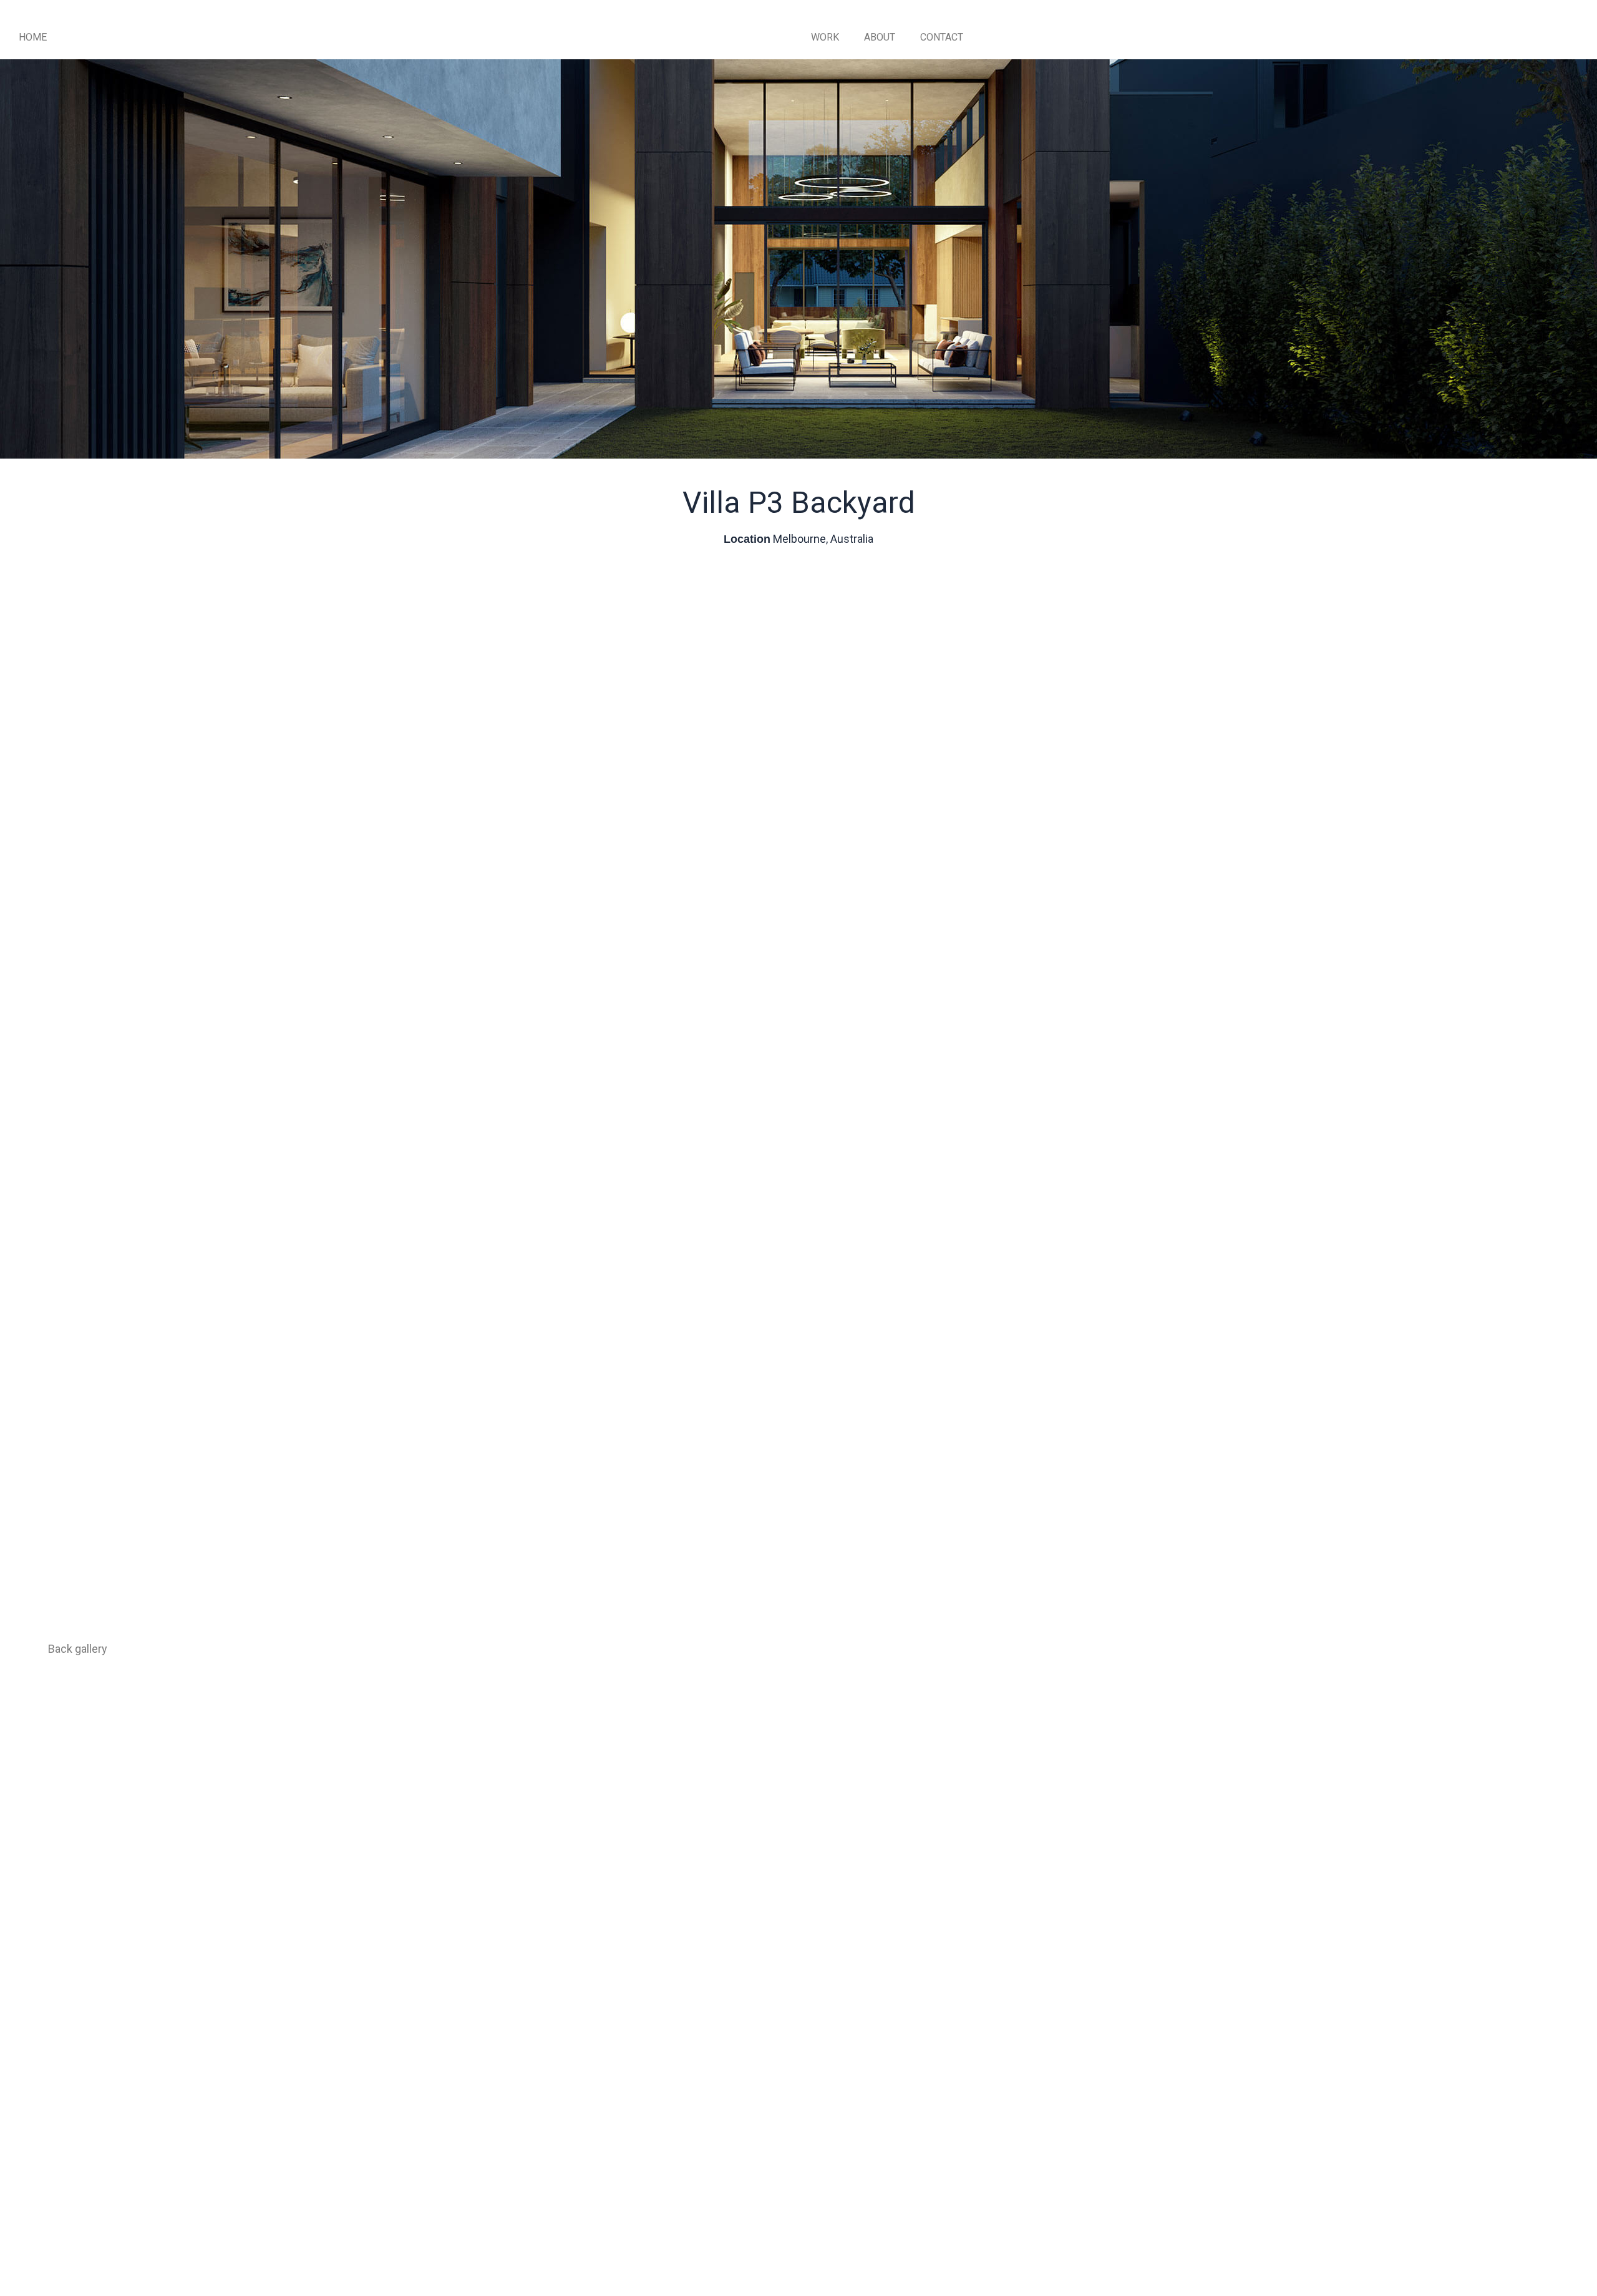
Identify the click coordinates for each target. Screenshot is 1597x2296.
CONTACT (942, 37)
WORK (825, 37)
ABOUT (880, 37)
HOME (33, 37)
